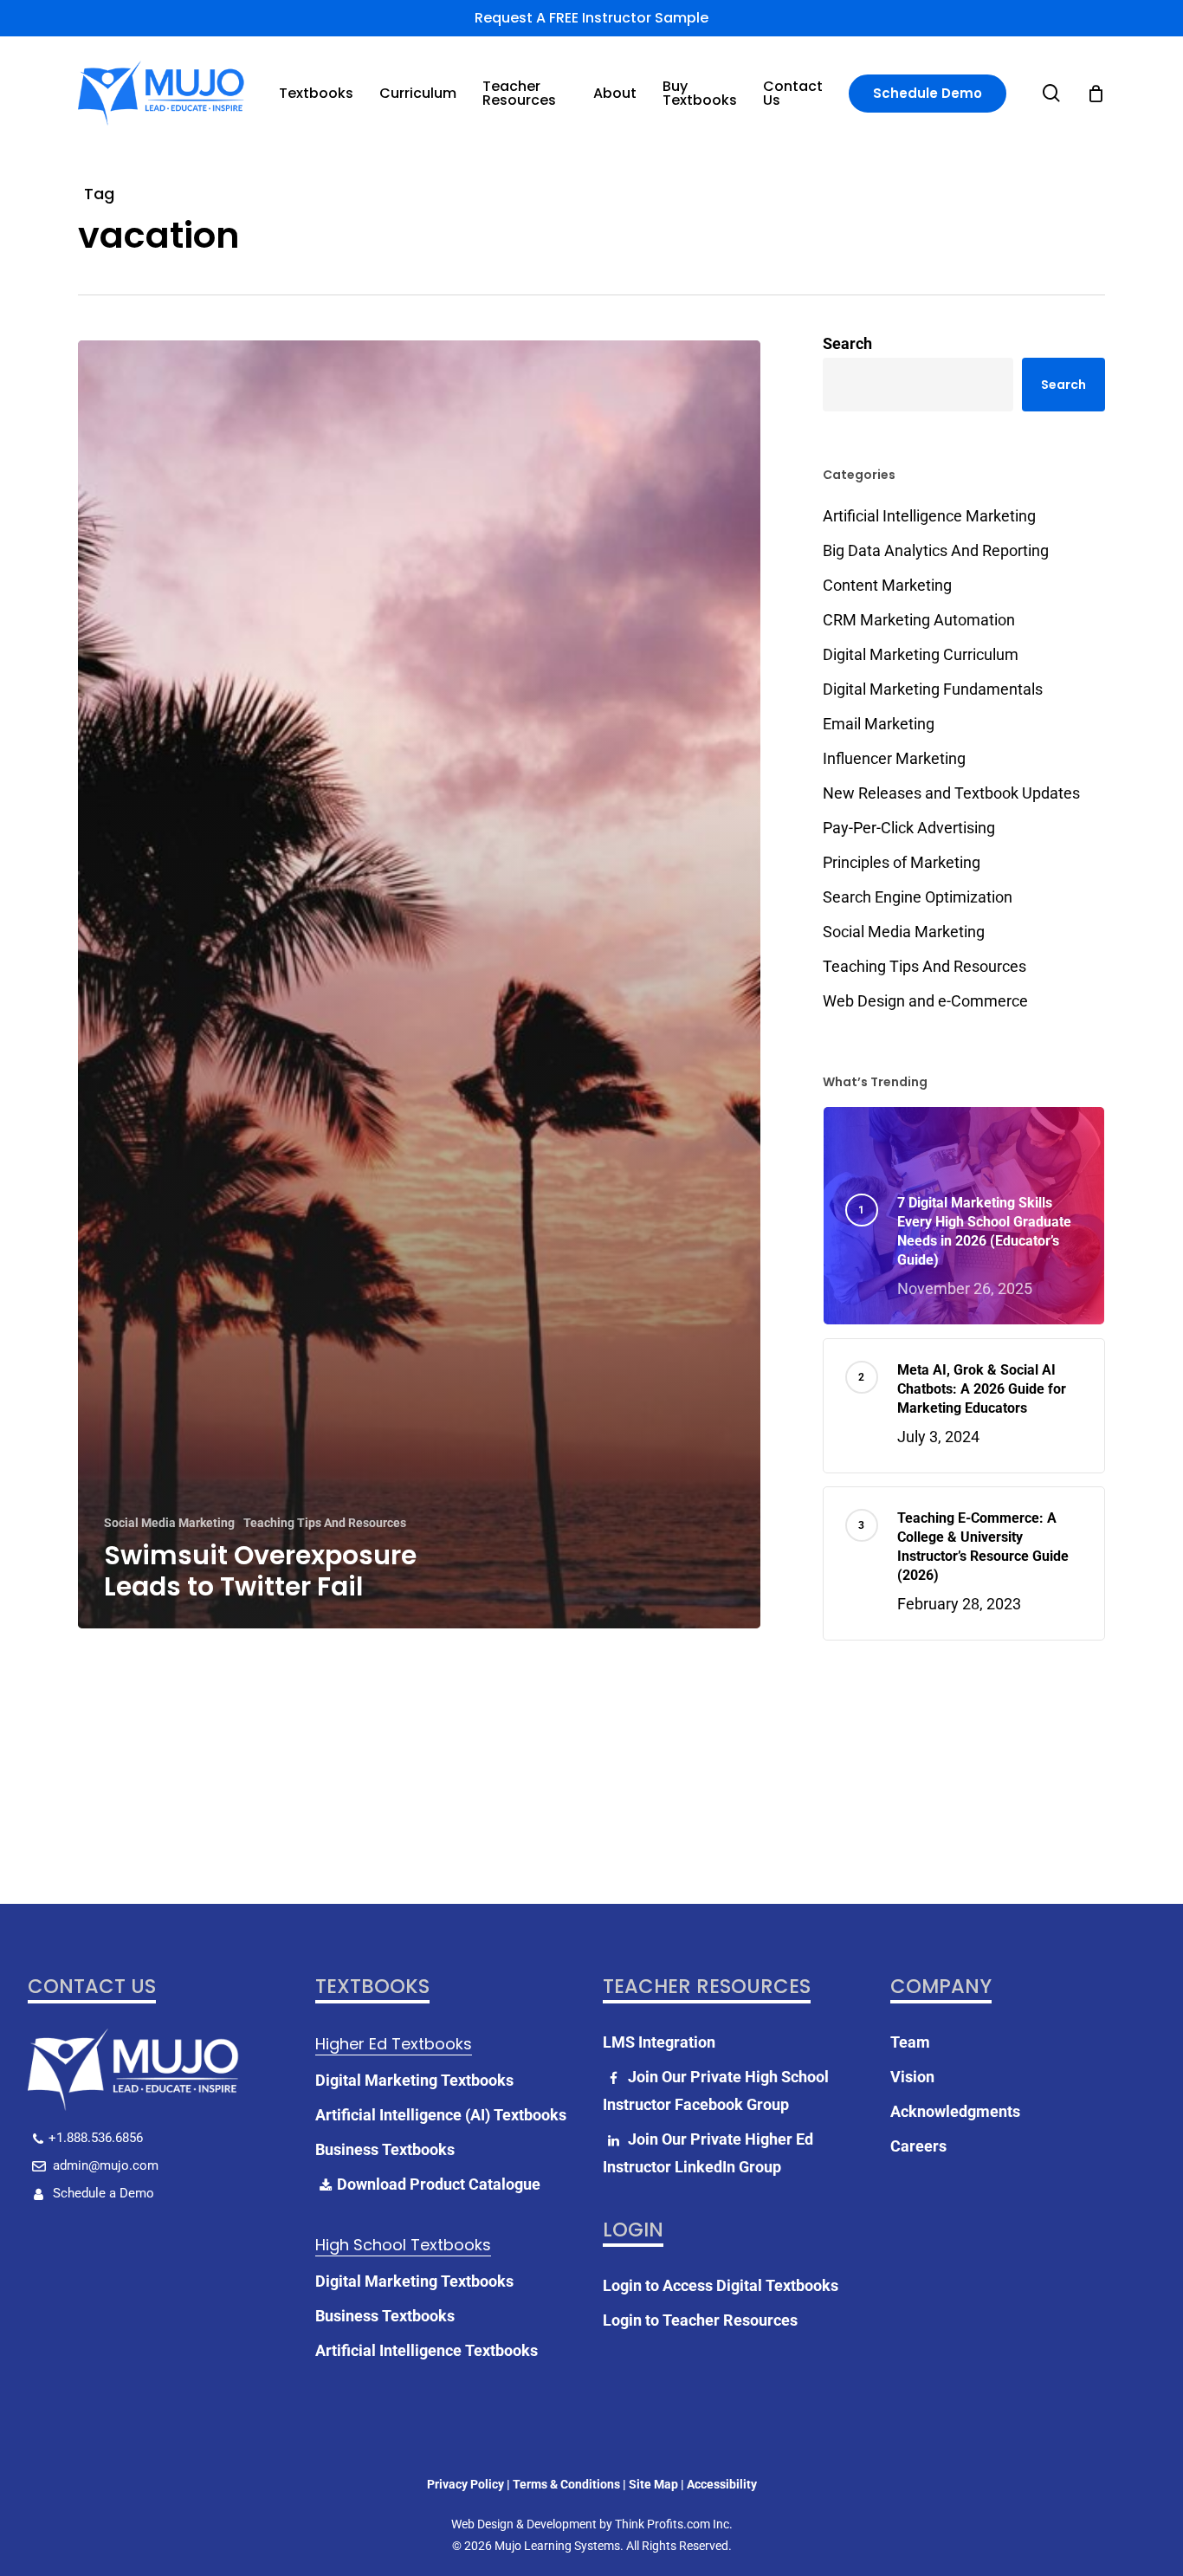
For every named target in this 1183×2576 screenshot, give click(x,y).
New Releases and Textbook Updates (951, 793)
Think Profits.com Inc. (674, 2524)
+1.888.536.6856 (96, 2138)
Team (910, 2042)
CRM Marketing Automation (919, 620)
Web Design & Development (524, 2524)
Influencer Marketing (894, 758)
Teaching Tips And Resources (325, 1523)
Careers (918, 2146)
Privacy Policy (465, 2484)
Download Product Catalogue (439, 2184)
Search (847, 343)
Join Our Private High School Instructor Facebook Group (716, 2091)
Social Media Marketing (169, 1523)
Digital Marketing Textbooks (414, 2080)
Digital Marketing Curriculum (921, 654)
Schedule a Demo (102, 2193)
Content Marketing (887, 585)
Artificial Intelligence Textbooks (427, 2350)
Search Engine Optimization (918, 897)
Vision (912, 2077)
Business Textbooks (385, 2149)
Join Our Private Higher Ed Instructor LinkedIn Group (708, 2153)
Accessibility (722, 2484)
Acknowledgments (955, 2111)
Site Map (653, 2484)
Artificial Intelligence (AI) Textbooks (441, 2115)
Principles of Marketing (902, 862)
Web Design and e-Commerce (925, 1001)
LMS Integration (659, 2042)
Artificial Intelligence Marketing (929, 516)
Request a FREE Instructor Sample (591, 18)
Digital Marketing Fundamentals (933, 689)
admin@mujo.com (104, 2165)
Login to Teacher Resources (700, 2320)
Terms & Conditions (566, 2484)
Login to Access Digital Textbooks (721, 2285)
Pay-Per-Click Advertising (909, 828)
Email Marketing (879, 724)
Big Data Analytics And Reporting (936, 550)
